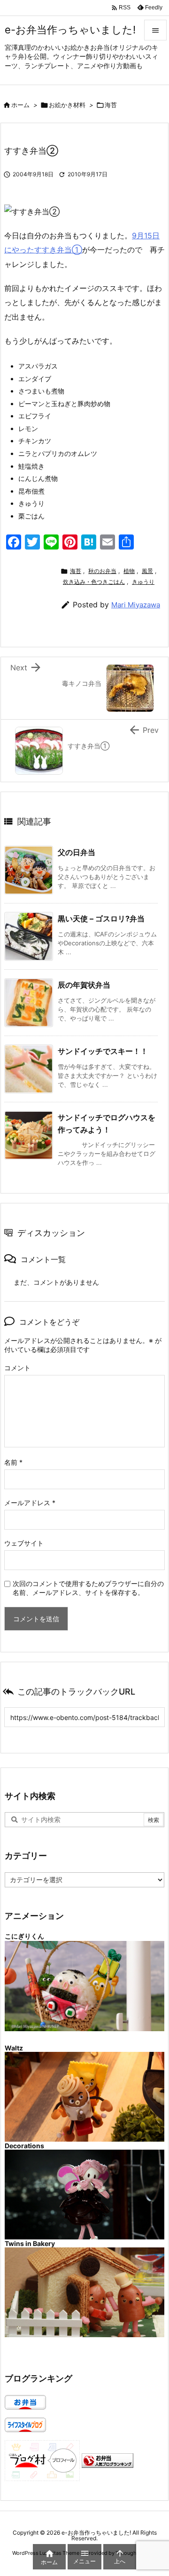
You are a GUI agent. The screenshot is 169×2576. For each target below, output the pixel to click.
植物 (129, 571)
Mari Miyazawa (136, 605)
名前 (13, 1462)
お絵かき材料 (67, 105)
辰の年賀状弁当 (84, 985)
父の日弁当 (77, 852)
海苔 (111, 105)
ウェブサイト (24, 1543)
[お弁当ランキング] (108, 2460)
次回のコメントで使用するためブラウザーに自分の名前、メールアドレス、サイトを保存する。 (88, 1588)
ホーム (20, 105)
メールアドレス (30, 1503)
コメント (17, 1368)
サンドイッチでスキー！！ (103, 1051)
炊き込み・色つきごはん (94, 582)
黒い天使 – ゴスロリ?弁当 (101, 919)
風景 (147, 571)
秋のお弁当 (102, 571)
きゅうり (143, 582)
